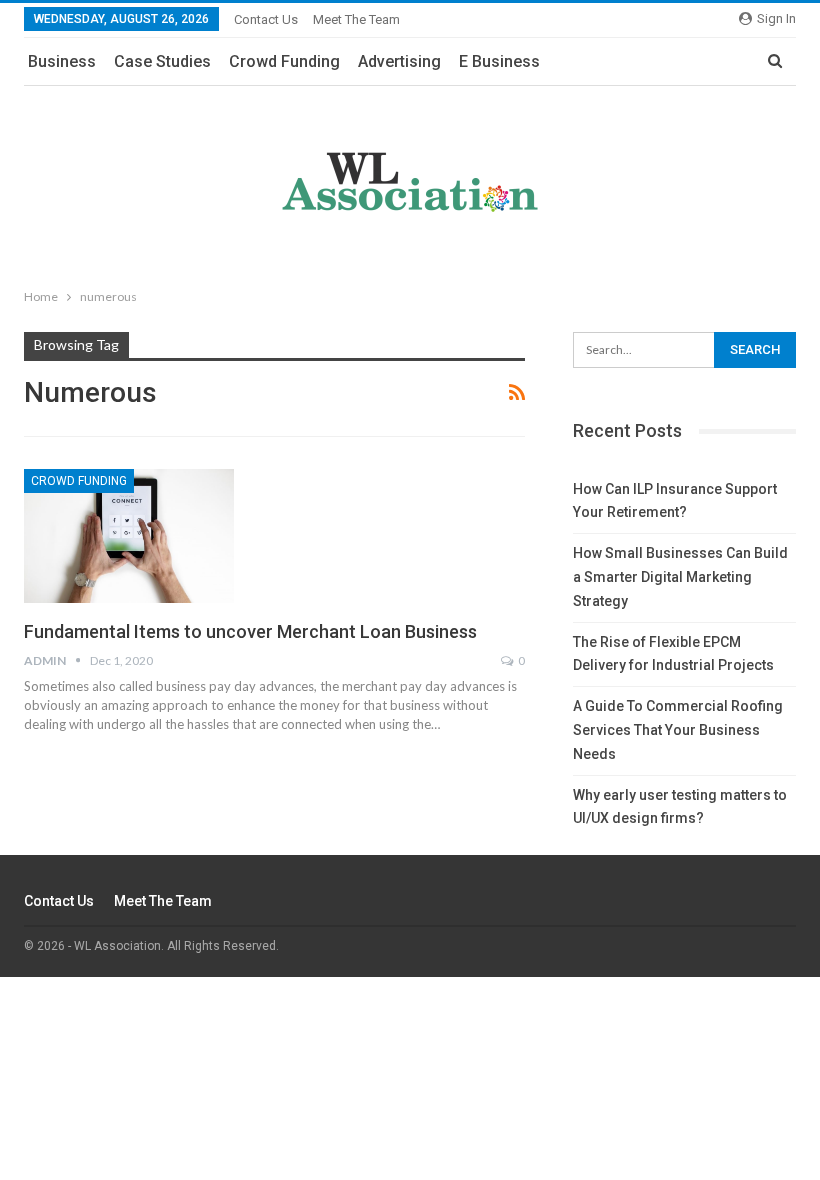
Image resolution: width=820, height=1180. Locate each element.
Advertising (399, 61)
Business (62, 61)
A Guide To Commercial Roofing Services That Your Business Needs (678, 730)
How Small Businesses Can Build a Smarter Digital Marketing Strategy (680, 577)
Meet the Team (356, 19)
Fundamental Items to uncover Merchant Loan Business (250, 631)
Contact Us (266, 19)
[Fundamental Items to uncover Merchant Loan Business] (129, 536)
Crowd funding (284, 61)
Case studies (162, 61)
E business (499, 61)
